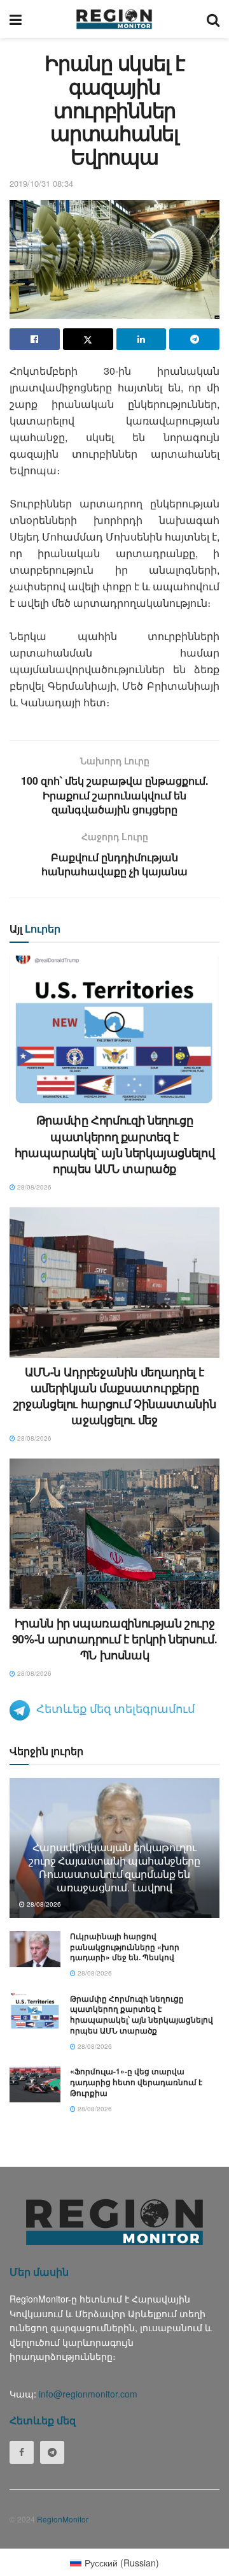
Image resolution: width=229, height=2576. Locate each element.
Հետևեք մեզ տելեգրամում (115, 1708)
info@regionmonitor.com (88, 2394)
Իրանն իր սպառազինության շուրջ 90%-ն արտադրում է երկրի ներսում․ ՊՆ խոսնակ (114, 1639)
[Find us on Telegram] (52, 2452)
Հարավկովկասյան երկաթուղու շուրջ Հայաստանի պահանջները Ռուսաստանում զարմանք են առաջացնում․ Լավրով (114, 1867)
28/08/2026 (33, 1187)
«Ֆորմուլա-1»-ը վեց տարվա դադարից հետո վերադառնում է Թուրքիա (136, 2082)
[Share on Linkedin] (142, 339)
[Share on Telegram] (194, 339)
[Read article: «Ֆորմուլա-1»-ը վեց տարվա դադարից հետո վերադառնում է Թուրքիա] (35, 2084)
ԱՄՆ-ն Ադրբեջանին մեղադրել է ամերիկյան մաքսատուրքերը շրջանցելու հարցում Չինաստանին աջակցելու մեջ (115, 1396)
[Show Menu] (16, 19)
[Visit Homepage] (114, 19)
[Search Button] (213, 19)
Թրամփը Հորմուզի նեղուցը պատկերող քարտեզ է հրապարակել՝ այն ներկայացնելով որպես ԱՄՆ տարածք (115, 1144)
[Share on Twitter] (88, 339)
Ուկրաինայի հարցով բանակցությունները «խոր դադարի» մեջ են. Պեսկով (125, 1947)
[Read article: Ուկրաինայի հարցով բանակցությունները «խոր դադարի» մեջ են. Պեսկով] (35, 1949)
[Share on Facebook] (35, 339)
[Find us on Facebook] (22, 2452)
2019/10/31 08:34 (41, 183)
